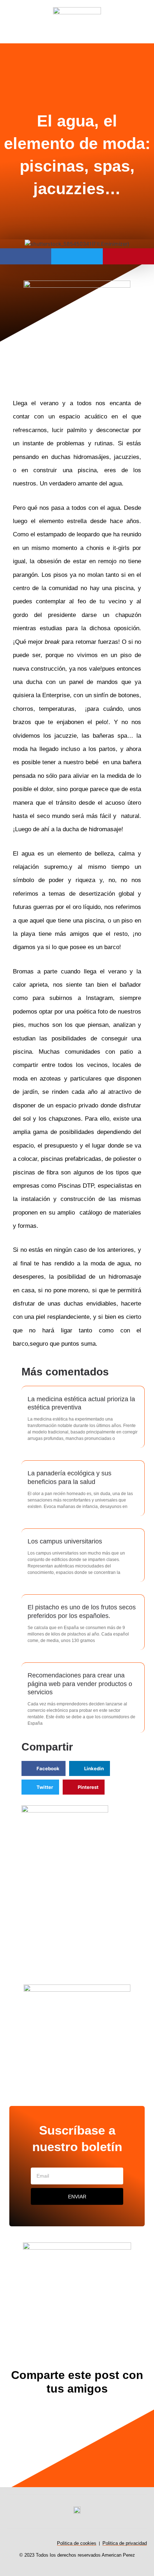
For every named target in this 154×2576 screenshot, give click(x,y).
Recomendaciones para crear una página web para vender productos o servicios (80, 1684)
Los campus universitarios (65, 1541)
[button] (14, 53)
